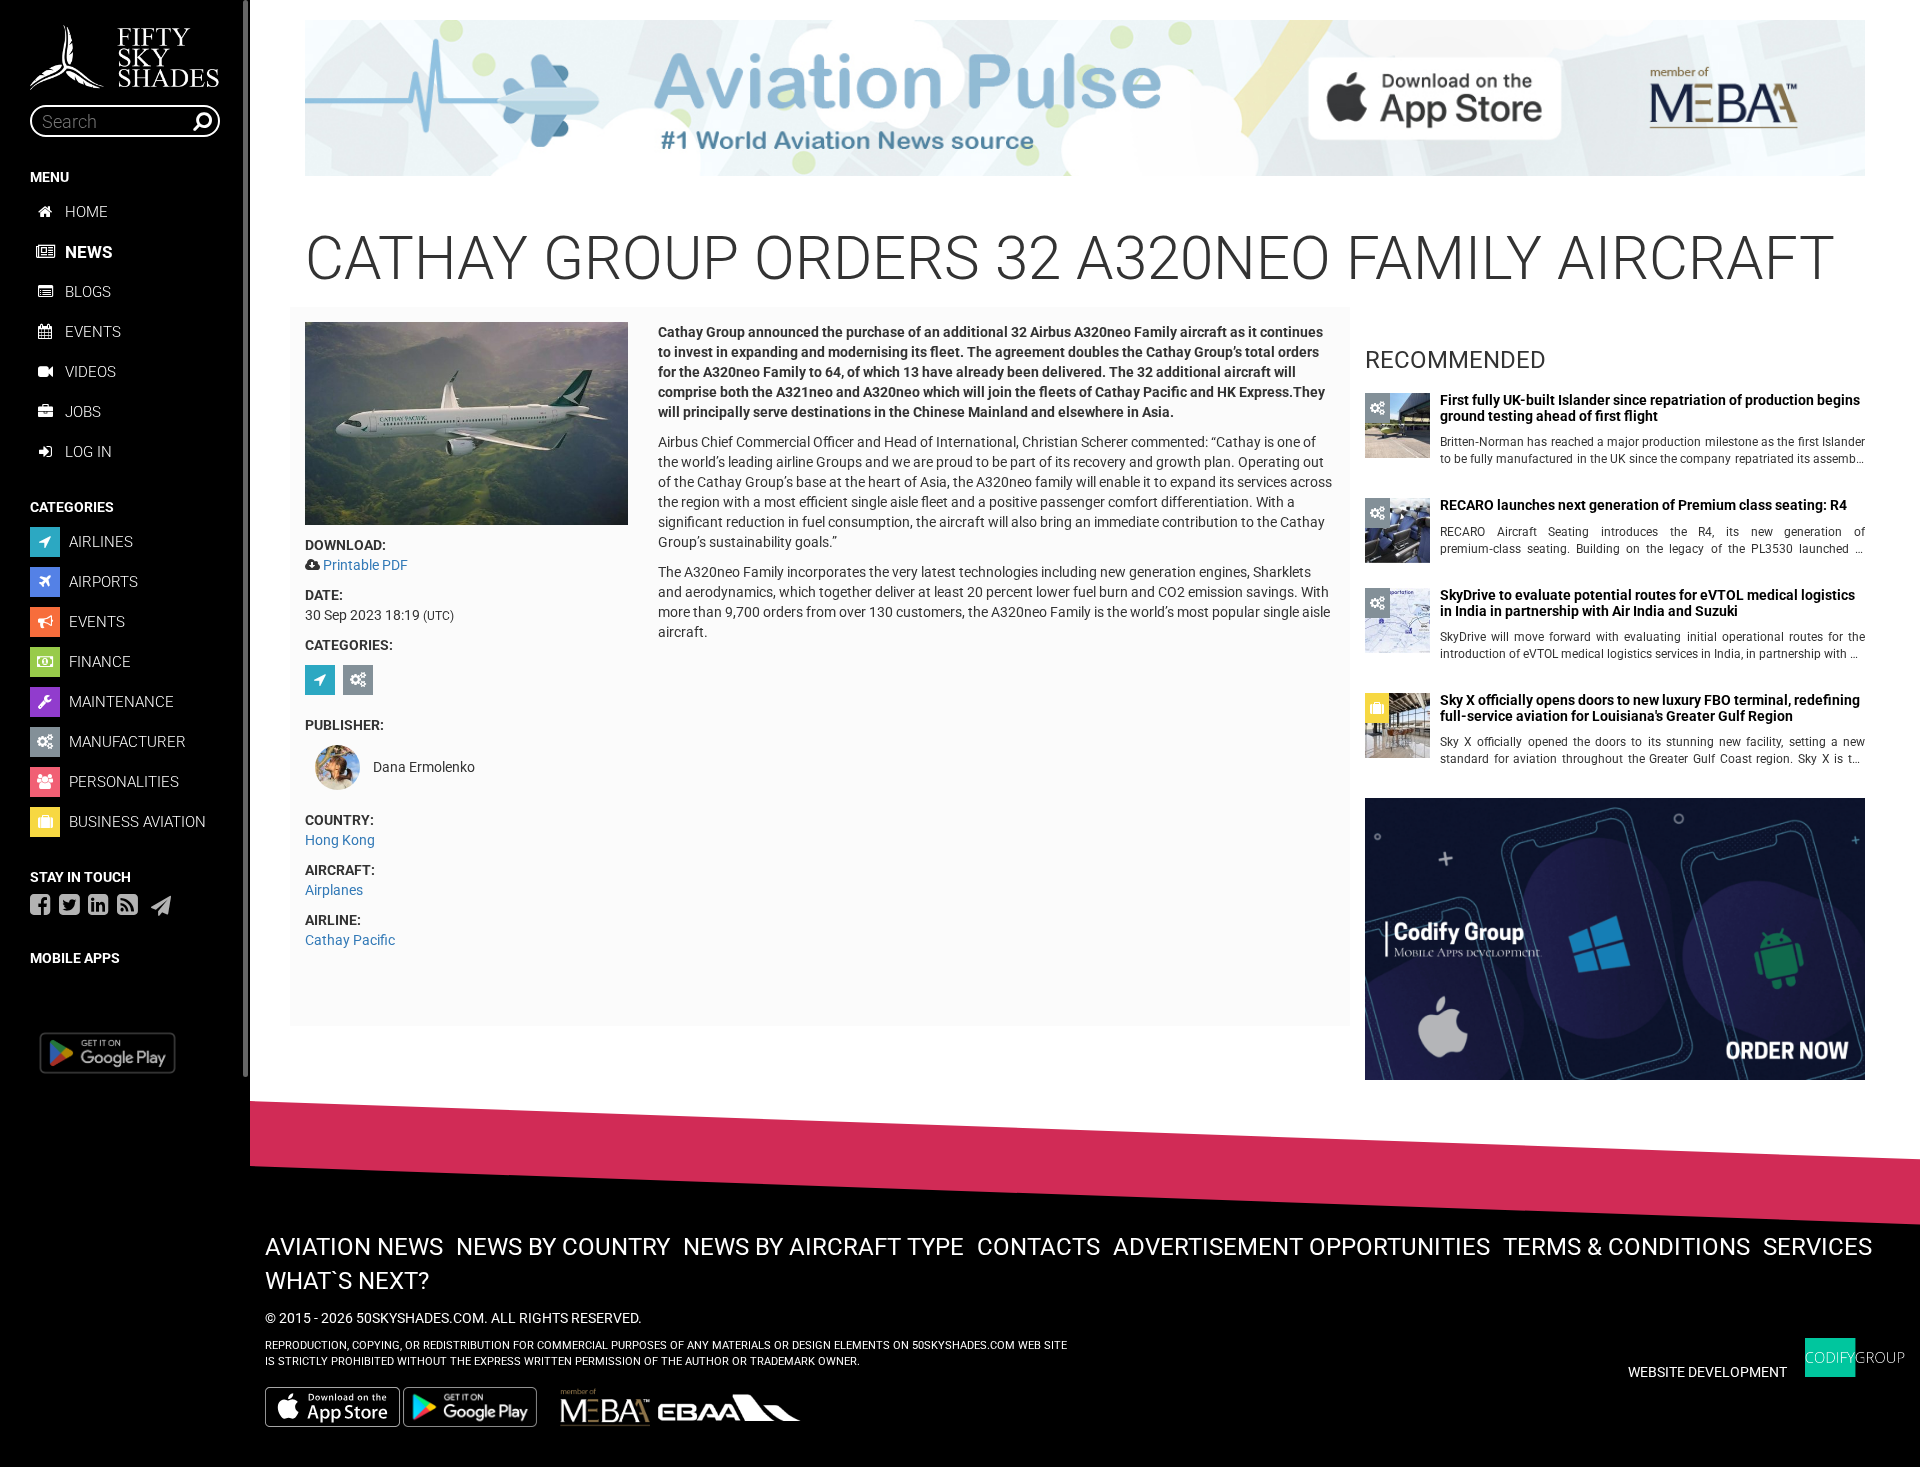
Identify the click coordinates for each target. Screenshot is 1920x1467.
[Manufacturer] (360, 680)
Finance (98, 662)
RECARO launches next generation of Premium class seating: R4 (1643, 505)
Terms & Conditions (1626, 1247)
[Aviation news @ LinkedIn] (98, 904)
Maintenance (119, 702)
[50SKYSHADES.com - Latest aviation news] (125, 51)
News (88, 252)
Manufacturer (125, 742)
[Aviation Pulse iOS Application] (1085, 97)
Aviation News (354, 1247)
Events (93, 332)
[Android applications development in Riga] (1615, 948)
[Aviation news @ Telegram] (161, 906)
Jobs (83, 412)
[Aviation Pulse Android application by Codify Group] (480, 1407)
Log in (88, 452)
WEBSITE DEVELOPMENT (1707, 1372)
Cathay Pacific (350, 940)
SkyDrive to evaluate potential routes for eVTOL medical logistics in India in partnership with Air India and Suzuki (1647, 603)
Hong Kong (340, 840)
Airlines (99, 542)
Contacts (1038, 1247)
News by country (563, 1247)
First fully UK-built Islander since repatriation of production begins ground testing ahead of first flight (1650, 408)
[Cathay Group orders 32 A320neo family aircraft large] (466, 422)
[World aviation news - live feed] (127, 904)
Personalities (122, 782)
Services (1817, 1247)
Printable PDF (365, 565)
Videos (90, 372)
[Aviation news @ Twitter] (69, 904)
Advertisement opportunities (1301, 1247)
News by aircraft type (823, 1247)
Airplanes (334, 890)
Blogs (88, 292)
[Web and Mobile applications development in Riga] (1855, 1357)
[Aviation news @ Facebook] (40, 904)
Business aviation (135, 822)
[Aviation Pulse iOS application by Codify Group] (332, 1407)
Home (86, 212)
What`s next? (347, 1281)
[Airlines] (322, 680)
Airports (101, 582)
